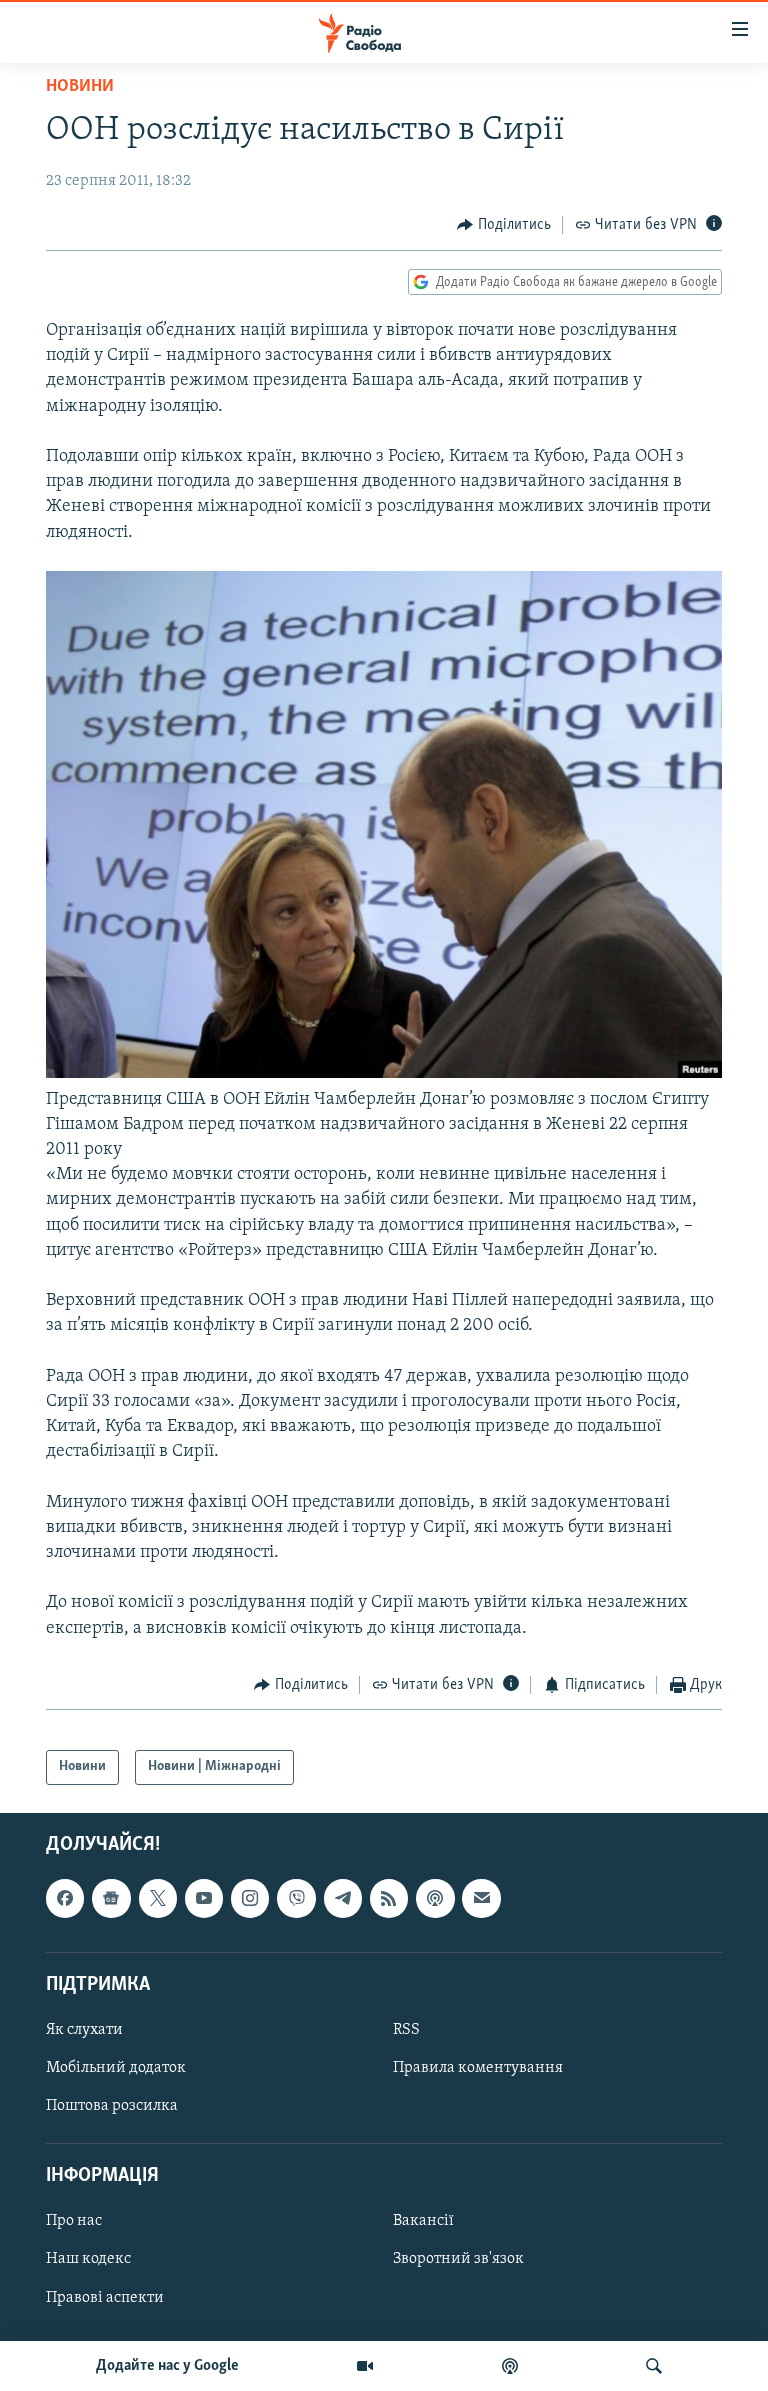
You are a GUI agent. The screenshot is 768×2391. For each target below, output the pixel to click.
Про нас (74, 2221)
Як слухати (84, 2030)
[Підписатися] (481, 1898)
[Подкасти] (510, 2366)
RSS (406, 2030)
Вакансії (423, 2221)
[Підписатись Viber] (296, 1898)
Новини (80, 87)
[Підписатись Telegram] (343, 1898)
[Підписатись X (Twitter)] (158, 1898)
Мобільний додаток (116, 2068)
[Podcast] (435, 1898)
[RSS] (389, 1898)
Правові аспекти (105, 2297)
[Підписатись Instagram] (250, 1898)
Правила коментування (478, 2068)
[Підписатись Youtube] (204, 1898)
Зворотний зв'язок (458, 2259)
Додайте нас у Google (167, 2366)
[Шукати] (654, 2366)
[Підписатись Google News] (111, 1898)
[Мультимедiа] (365, 2366)
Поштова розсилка (112, 2106)
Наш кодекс (88, 2259)
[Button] (504, 225)
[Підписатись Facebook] (65, 1898)
